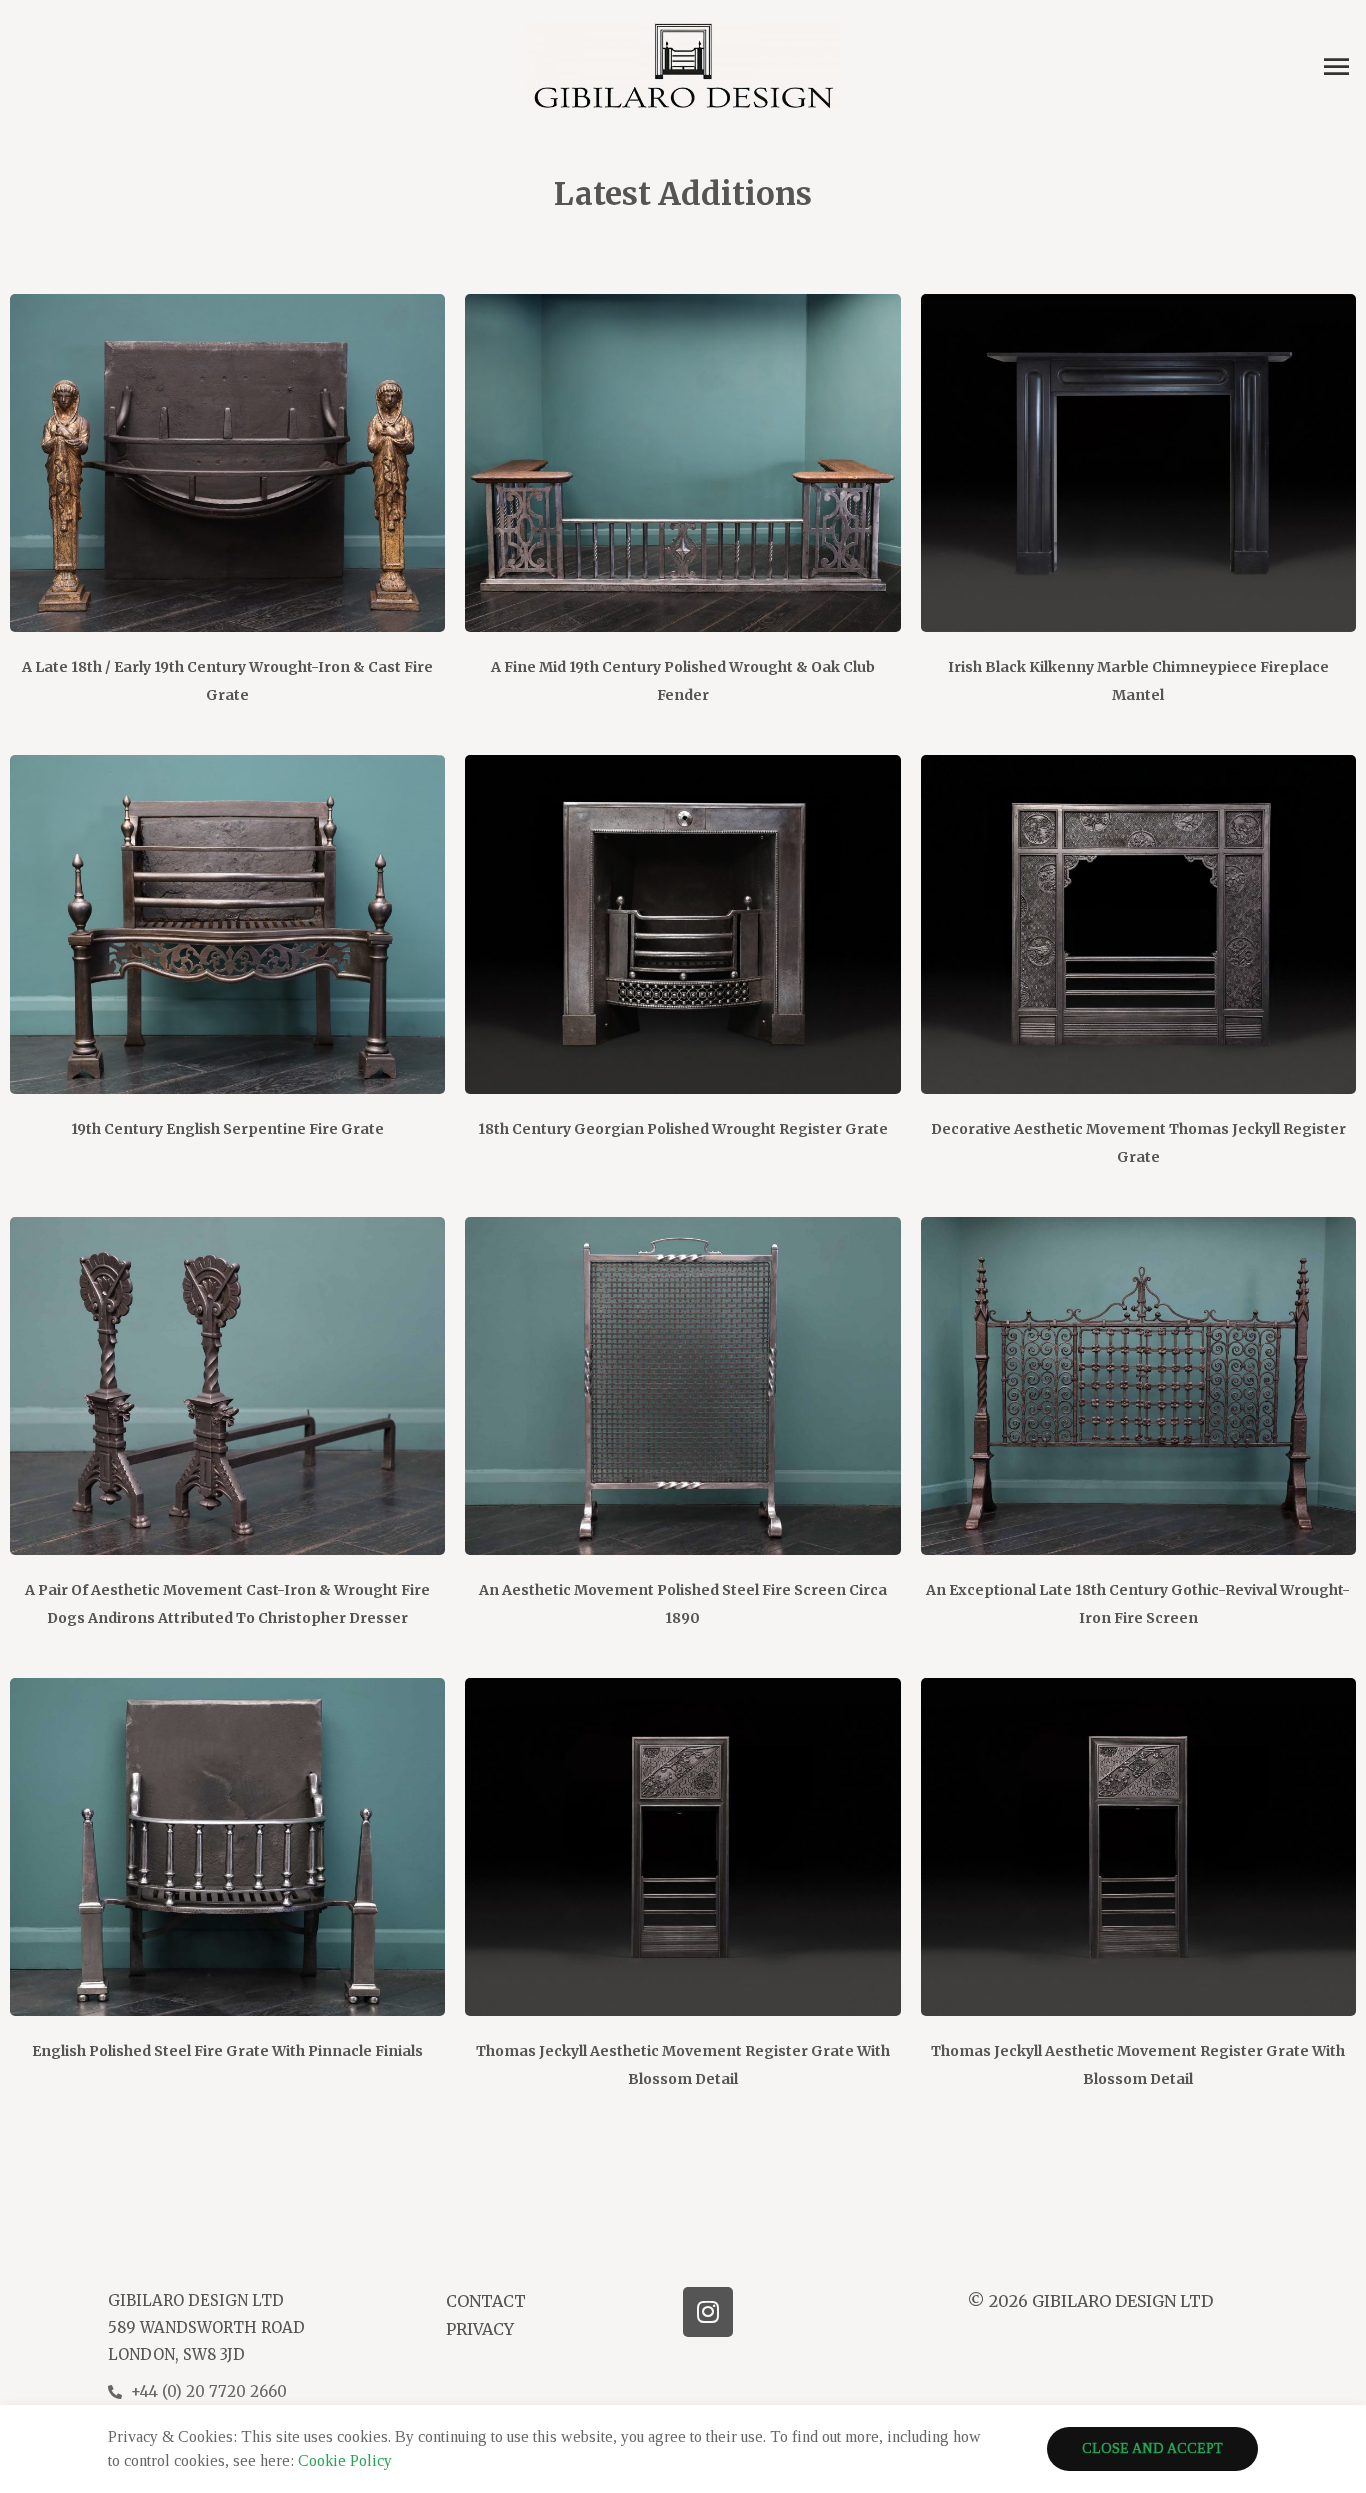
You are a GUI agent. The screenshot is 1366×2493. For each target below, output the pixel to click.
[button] (1152, 2449)
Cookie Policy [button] (345, 2460)
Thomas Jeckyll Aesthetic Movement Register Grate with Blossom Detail (683, 2065)
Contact (486, 2301)
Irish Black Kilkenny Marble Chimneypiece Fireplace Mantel (1138, 681)
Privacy (480, 2329)
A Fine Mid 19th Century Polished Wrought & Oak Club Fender (683, 681)
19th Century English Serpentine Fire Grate (227, 1129)
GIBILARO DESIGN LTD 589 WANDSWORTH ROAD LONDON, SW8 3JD (206, 2327)
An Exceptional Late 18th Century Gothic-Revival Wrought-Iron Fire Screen (1138, 1604)
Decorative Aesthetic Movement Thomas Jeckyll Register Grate (1138, 1143)
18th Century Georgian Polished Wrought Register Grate (683, 1129)
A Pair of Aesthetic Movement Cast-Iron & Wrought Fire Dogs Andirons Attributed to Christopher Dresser (227, 1604)
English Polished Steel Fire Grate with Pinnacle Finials (227, 2051)
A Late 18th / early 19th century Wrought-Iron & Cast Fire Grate (227, 681)
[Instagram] (708, 2312)
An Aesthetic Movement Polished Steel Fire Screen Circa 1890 (683, 1604)
